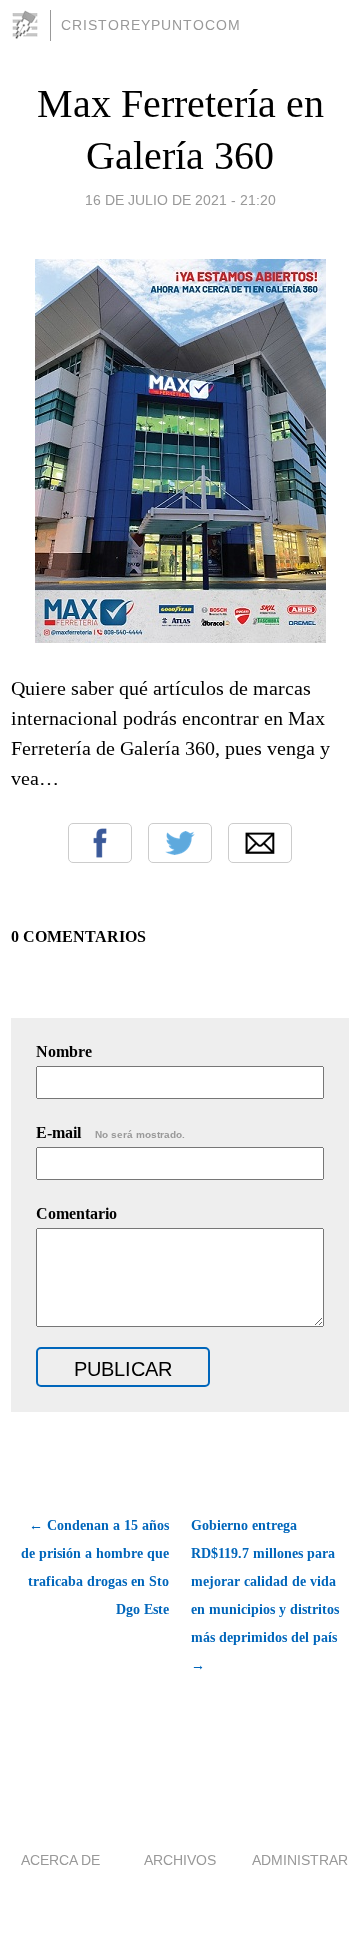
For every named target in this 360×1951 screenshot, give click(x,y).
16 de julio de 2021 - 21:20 (180, 200)
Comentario (76, 1213)
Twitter (180, 843)
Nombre (64, 1051)
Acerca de (60, 1860)
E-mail (110, 1132)
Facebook (100, 843)
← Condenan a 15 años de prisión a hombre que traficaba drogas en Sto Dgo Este (95, 1567)
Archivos (180, 1860)
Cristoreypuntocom (151, 25)
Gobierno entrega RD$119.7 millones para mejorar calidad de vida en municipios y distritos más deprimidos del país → (265, 1595)
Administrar (300, 1860)
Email (260, 843)
